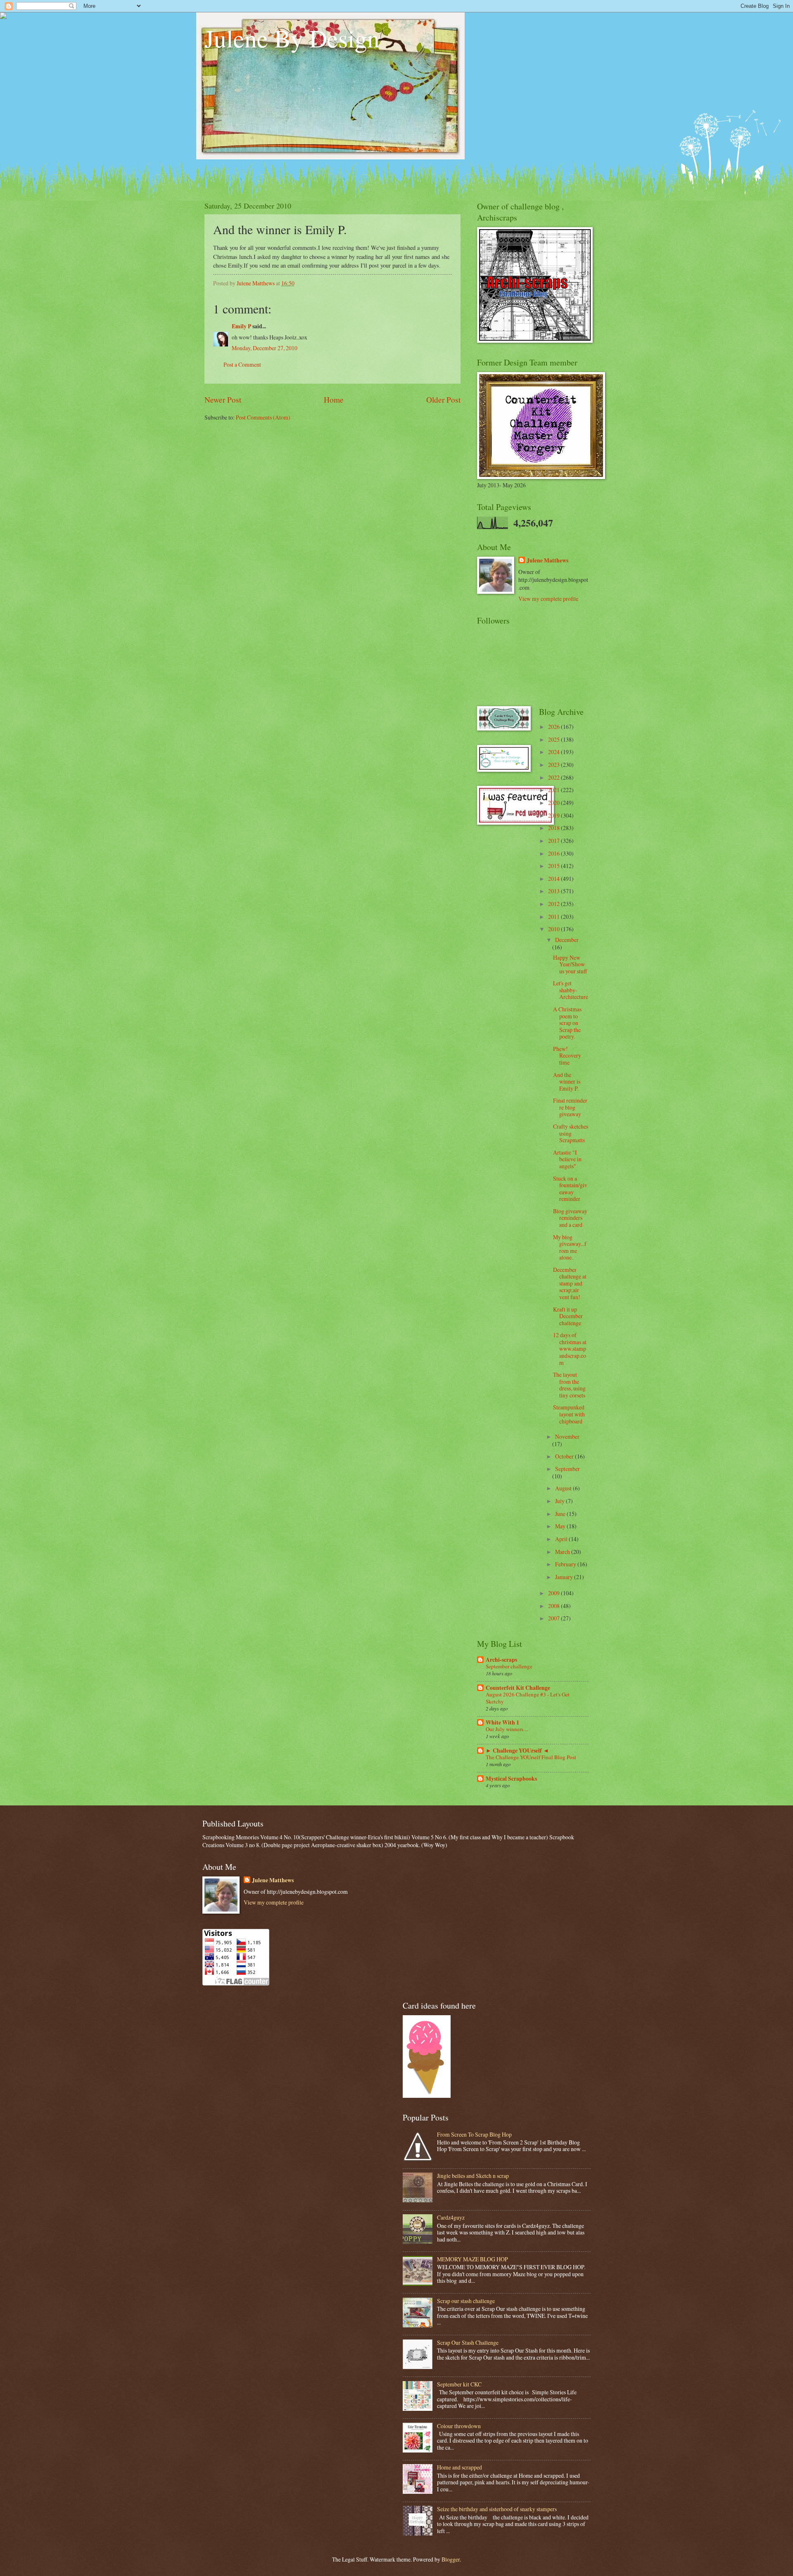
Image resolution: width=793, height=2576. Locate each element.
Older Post (443, 400)
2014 (554, 879)
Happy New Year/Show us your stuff (570, 964)
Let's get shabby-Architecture (571, 990)
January (565, 1577)
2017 (554, 841)
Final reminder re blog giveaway (570, 1107)
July (560, 1501)
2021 (554, 790)
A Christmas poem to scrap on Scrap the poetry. (567, 1023)
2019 (554, 815)
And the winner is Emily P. (567, 1082)
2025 (554, 739)
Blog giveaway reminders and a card (570, 1218)
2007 (554, 1618)
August (564, 1488)
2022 (554, 777)
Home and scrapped (459, 2467)
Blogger (451, 2559)
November (567, 1436)
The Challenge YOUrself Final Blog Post (531, 1757)
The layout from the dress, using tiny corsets (569, 1385)
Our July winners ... (507, 1729)
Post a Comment (242, 364)
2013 (554, 891)
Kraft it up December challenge (568, 1316)
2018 (554, 828)
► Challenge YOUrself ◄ (517, 1751)
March (563, 1552)
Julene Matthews (547, 561)
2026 (554, 727)
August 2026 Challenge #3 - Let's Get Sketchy (528, 1698)
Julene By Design (292, 38)
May (561, 1526)
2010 (554, 929)
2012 (554, 904)
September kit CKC (459, 2384)
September (567, 1469)
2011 (554, 917)
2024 (554, 752)
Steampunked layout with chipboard (569, 1414)
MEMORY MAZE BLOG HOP (472, 2259)
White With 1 (502, 1722)
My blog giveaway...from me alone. (570, 1247)
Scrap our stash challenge (466, 2301)
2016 (554, 853)
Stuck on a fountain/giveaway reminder (570, 1189)
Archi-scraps (501, 1660)
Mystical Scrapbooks (511, 1779)
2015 (554, 866)
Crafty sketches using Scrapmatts (571, 1133)
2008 (554, 1606)
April (562, 1539)
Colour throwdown (459, 2426)
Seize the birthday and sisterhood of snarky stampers (497, 2509)
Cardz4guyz (451, 2217)
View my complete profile (548, 599)
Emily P (241, 326)
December (567, 940)
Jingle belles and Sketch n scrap (473, 2176)
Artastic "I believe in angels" (567, 1159)
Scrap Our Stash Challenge (468, 2342)
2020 (554, 803)
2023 (554, 765)
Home (334, 400)
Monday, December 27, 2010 (265, 348)
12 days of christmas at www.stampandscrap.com (570, 1348)
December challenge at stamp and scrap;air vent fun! (570, 1283)
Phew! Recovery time (567, 1056)
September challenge (509, 1666)
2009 (554, 1593)
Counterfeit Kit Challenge (518, 1688)
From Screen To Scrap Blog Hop (474, 2134)
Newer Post (223, 400)
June (561, 1514)
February (566, 1564)
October (565, 1456)
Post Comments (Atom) (263, 417)
